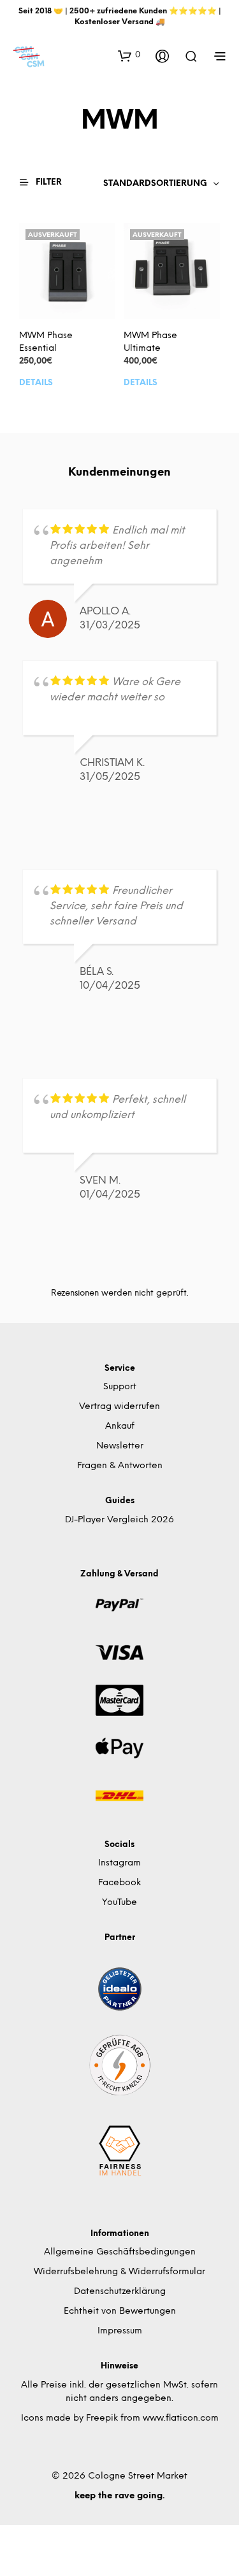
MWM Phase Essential (46, 343)
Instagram (119, 1863)
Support (120, 1387)
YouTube (119, 1903)
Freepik (102, 2418)
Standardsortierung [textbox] (155, 184)
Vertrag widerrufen (119, 1407)
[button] (129, 55)
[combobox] (162, 184)
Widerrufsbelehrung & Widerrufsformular (119, 2272)
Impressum (120, 2331)
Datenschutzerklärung (120, 2292)
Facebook (119, 1883)
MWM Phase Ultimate (150, 343)
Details (36, 383)
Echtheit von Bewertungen (120, 2311)
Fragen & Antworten (120, 1466)
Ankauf (120, 1426)
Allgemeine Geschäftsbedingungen (120, 2252)
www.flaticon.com (181, 2418)
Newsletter (120, 1446)
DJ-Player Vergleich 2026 (119, 1520)
